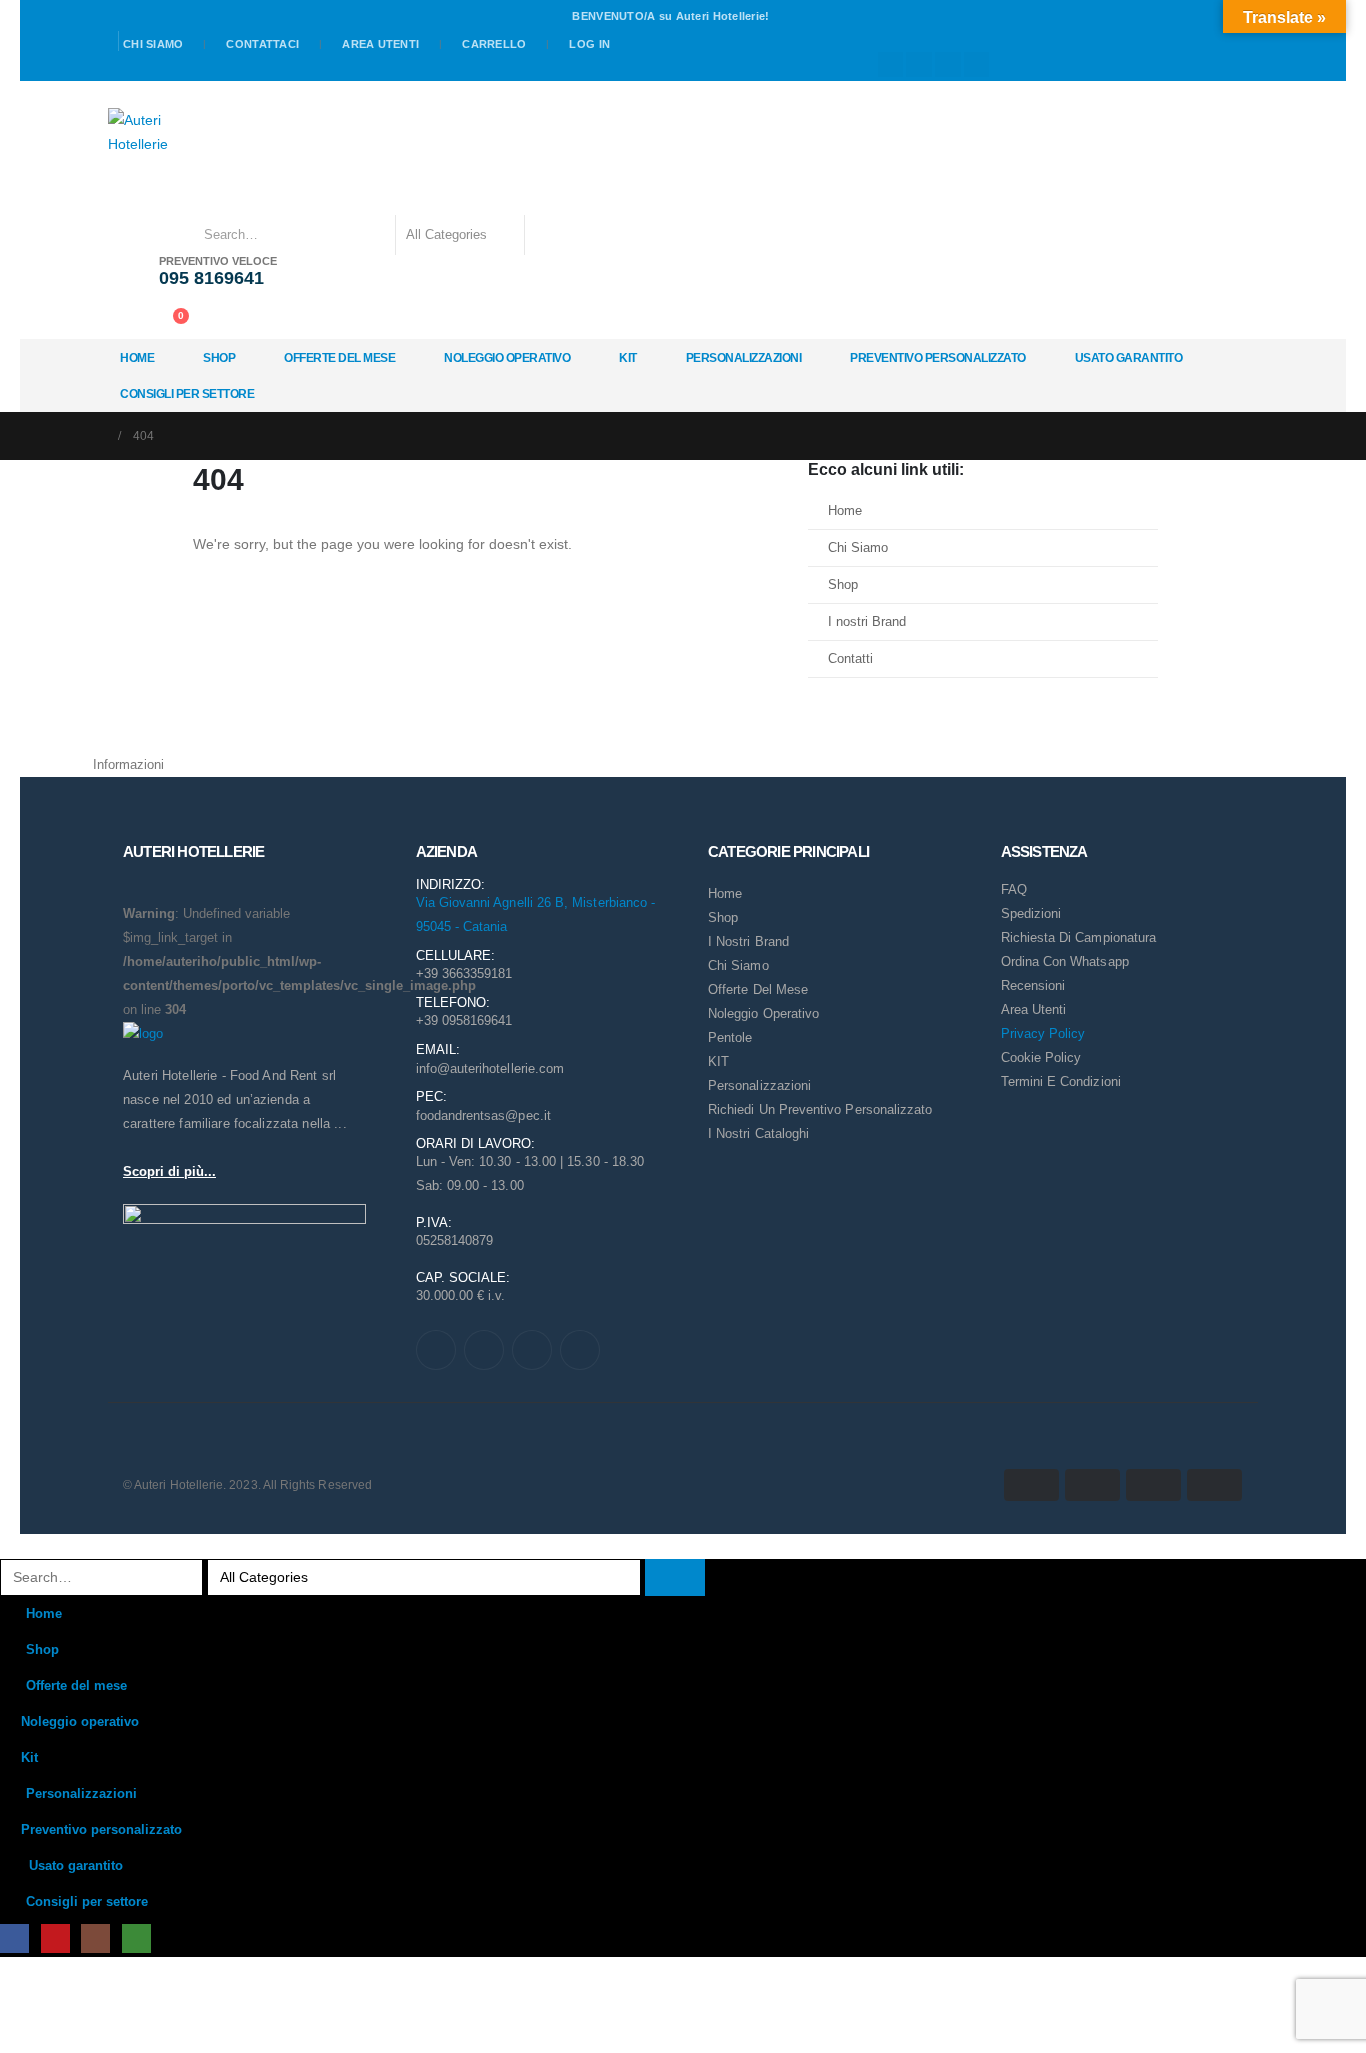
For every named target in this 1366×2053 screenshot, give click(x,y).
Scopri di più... (169, 1171)
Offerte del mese (339, 358)
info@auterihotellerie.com (490, 1068)
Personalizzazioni (744, 358)
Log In (589, 44)
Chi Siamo (858, 548)
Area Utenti (380, 44)
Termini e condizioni (1061, 1081)
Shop (219, 358)
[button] (12, 1546)
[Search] (553, 235)
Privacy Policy (1043, 1033)
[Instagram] (948, 65)
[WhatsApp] (977, 65)
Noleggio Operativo (763, 1013)
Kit (628, 358)
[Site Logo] (141, 132)
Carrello (494, 44)
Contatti (850, 659)
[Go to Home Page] (99, 436)
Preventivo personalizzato (938, 358)
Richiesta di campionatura (1079, 937)
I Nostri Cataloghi (758, 1133)
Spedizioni (1031, 913)
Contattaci (262, 44)
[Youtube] (919, 65)
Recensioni (1033, 985)
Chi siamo (153, 44)
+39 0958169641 (464, 1020)
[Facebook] (891, 65)
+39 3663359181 (464, 973)
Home (137, 358)
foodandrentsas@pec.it (483, 1115)
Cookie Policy (1041, 1057)
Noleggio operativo (507, 358)
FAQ (1014, 889)
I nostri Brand (867, 622)
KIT (718, 1061)
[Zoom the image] (143, 1034)
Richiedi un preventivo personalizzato (820, 1109)
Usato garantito (1129, 358)
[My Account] (127, 320)
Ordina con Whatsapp (1065, 961)
